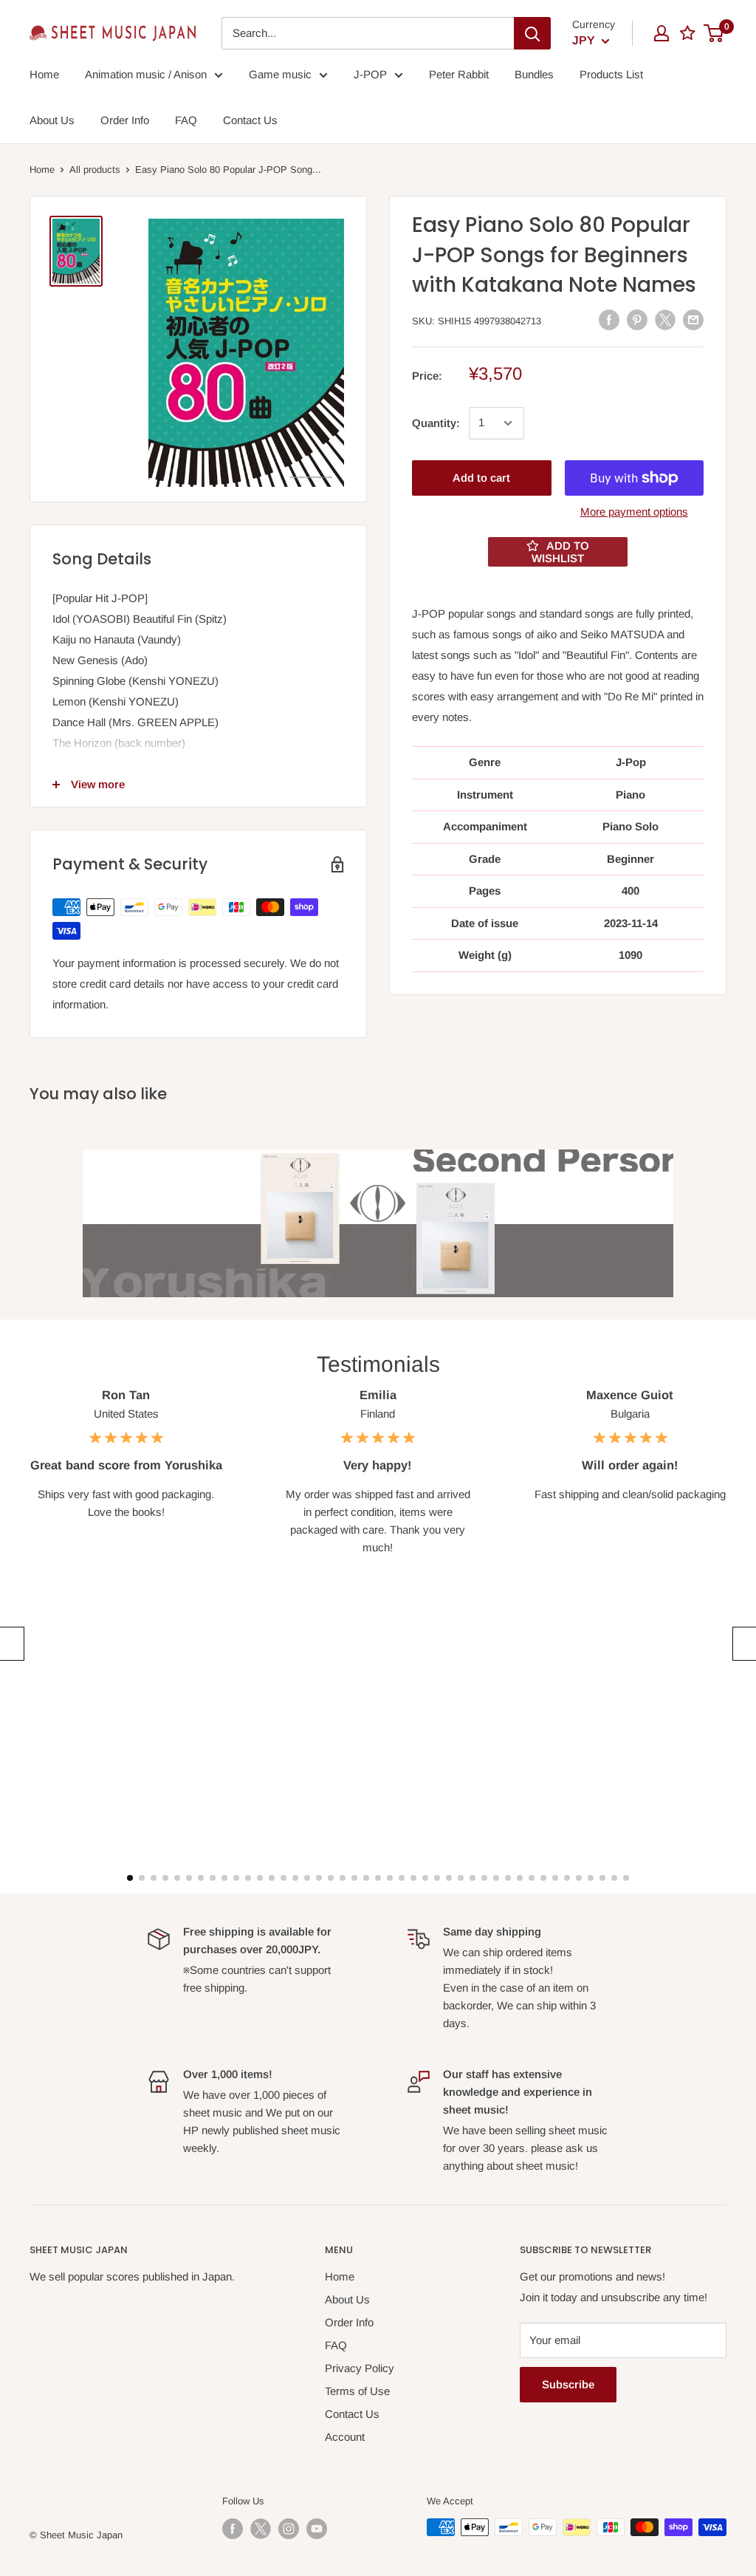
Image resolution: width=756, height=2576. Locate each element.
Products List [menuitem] (611, 74)
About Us (347, 2299)
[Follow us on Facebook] (233, 2529)
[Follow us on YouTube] (317, 2529)
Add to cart (481, 478)
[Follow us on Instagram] (289, 2529)
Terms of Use (357, 2391)
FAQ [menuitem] (186, 120)
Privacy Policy (360, 2368)
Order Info (349, 2322)
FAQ (336, 2345)
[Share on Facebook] (609, 320)
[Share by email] (693, 320)
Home (42, 170)
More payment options (634, 512)
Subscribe (568, 2384)
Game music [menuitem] (280, 74)
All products (95, 170)
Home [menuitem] (44, 74)
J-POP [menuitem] (370, 74)
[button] (10, 1644)
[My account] (661, 33)
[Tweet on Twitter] (665, 320)
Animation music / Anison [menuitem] (146, 74)
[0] (714, 33)
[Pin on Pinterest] (637, 320)
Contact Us (352, 2414)
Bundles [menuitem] (534, 74)
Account (345, 2437)
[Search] (532, 33)
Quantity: (436, 423)
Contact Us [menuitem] (250, 120)
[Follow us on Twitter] (261, 2529)
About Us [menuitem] (52, 120)
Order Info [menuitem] (125, 120)
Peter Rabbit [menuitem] (459, 74)
